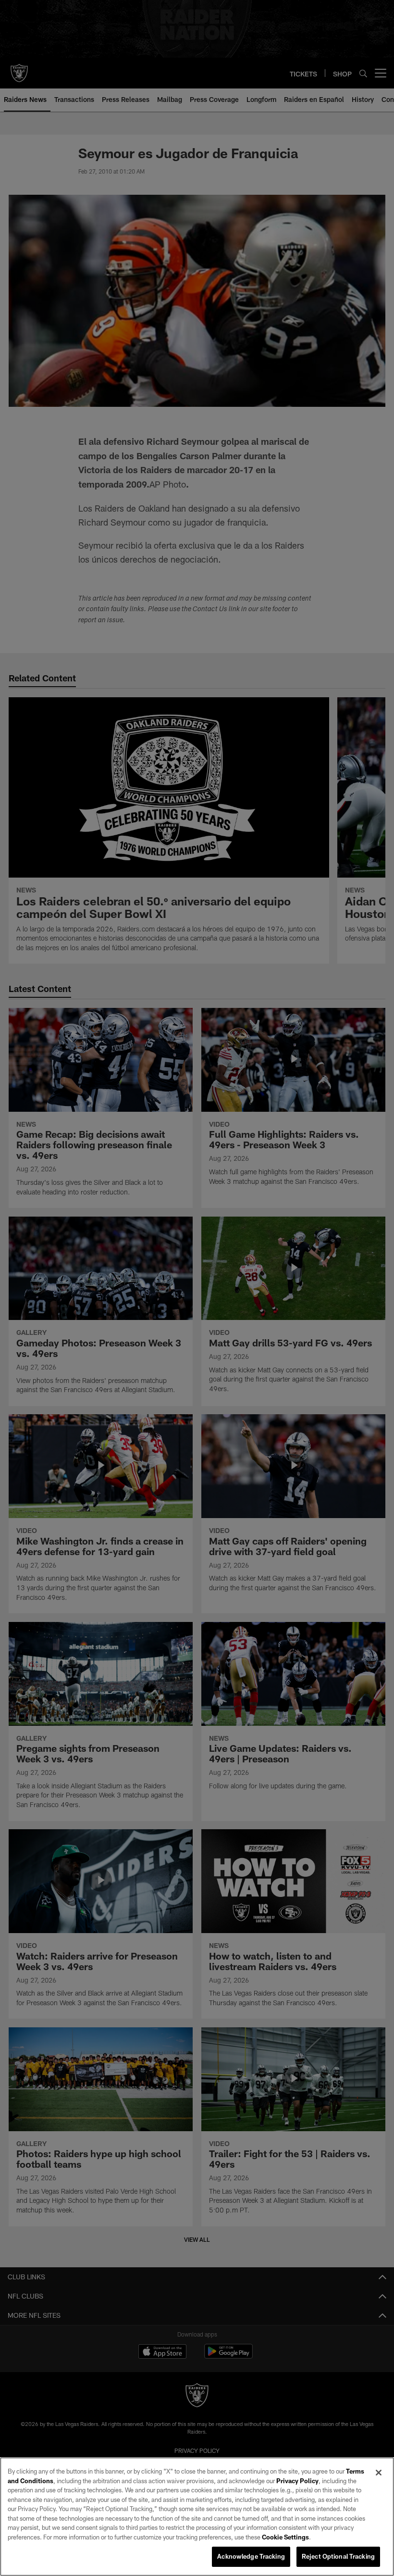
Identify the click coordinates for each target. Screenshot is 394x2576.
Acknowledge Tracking (251, 2556)
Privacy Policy (297, 2481)
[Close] (379, 2473)
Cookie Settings (285, 2537)
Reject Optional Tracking (338, 2556)
